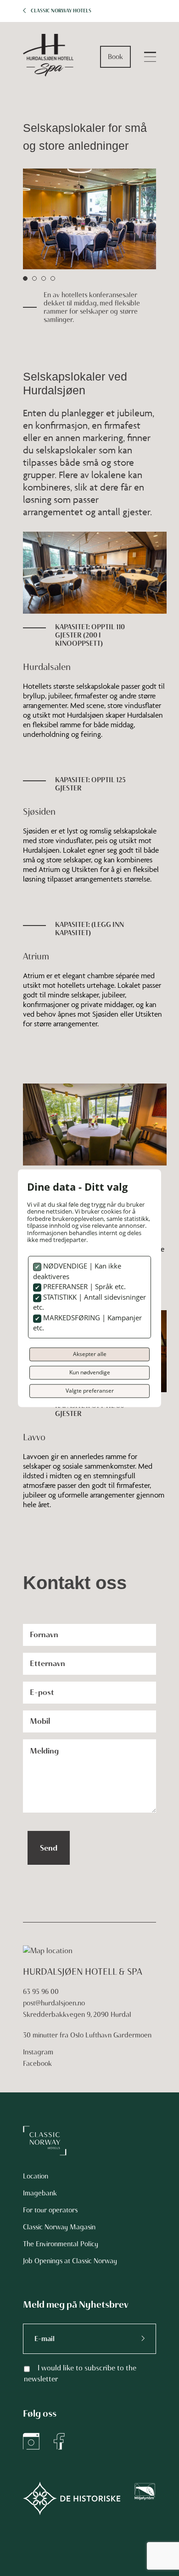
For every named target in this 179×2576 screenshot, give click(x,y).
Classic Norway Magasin (59, 2227)
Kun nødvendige (90, 1372)
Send (49, 1848)
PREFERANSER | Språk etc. (84, 1287)
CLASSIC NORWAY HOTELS (61, 11)
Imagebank (40, 2193)
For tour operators (50, 2210)
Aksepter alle (90, 1354)
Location (36, 2176)
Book (115, 57)
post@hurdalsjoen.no (54, 2003)
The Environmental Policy (61, 2244)
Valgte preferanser (90, 1391)
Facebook (37, 2064)
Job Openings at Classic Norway (70, 2261)
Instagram (38, 2052)
